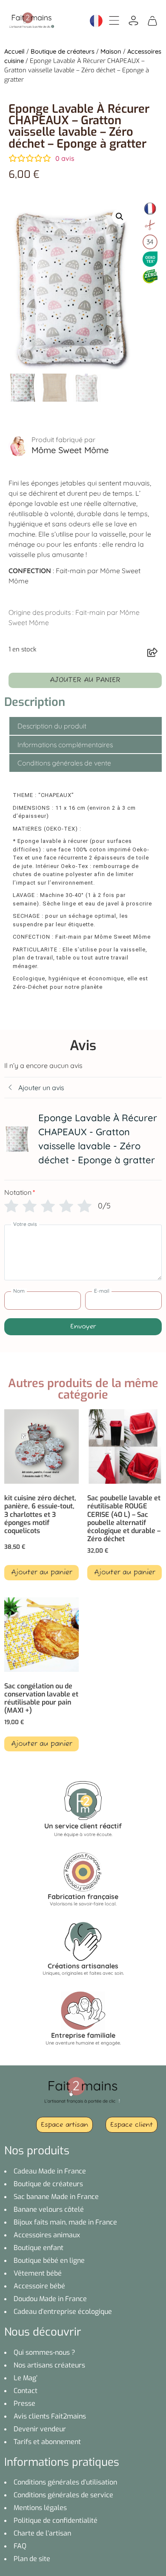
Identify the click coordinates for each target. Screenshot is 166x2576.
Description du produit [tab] (52, 726)
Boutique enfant (39, 2248)
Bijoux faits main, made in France (65, 2222)
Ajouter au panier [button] (41, 1573)
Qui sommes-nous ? (44, 2352)
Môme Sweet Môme (70, 450)
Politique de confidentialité (56, 2520)
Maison (111, 51)
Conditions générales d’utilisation (65, 2482)
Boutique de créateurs (63, 51)
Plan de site (32, 2559)
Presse (24, 2403)
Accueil (14, 51)
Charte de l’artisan (42, 2533)
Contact (26, 2391)
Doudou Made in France (50, 2299)
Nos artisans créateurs (49, 2365)
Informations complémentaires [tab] (65, 745)
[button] (120, 217)
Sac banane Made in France (56, 2197)
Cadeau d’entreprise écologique (63, 2312)
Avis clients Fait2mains (50, 2416)
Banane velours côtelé (49, 2209)
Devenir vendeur (40, 2429)
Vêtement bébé (38, 2273)
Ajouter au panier (85, 680)
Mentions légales (40, 2508)
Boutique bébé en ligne (49, 2260)
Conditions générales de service (63, 2495)
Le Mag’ (26, 2378)
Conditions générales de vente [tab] (64, 763)
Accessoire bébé (39, 2286)
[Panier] (152, 20)
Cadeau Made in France (50, 2171)
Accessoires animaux (47, 2235)
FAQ (20, 2546)
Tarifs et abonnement (47, 2442)
